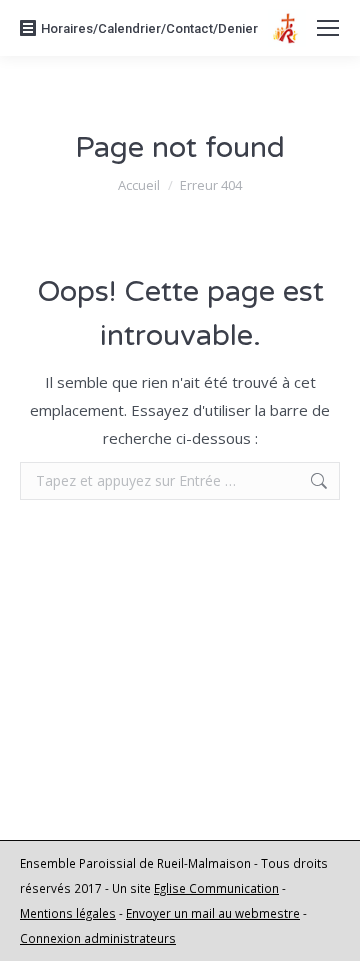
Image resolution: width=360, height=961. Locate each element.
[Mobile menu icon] (328, 28)
